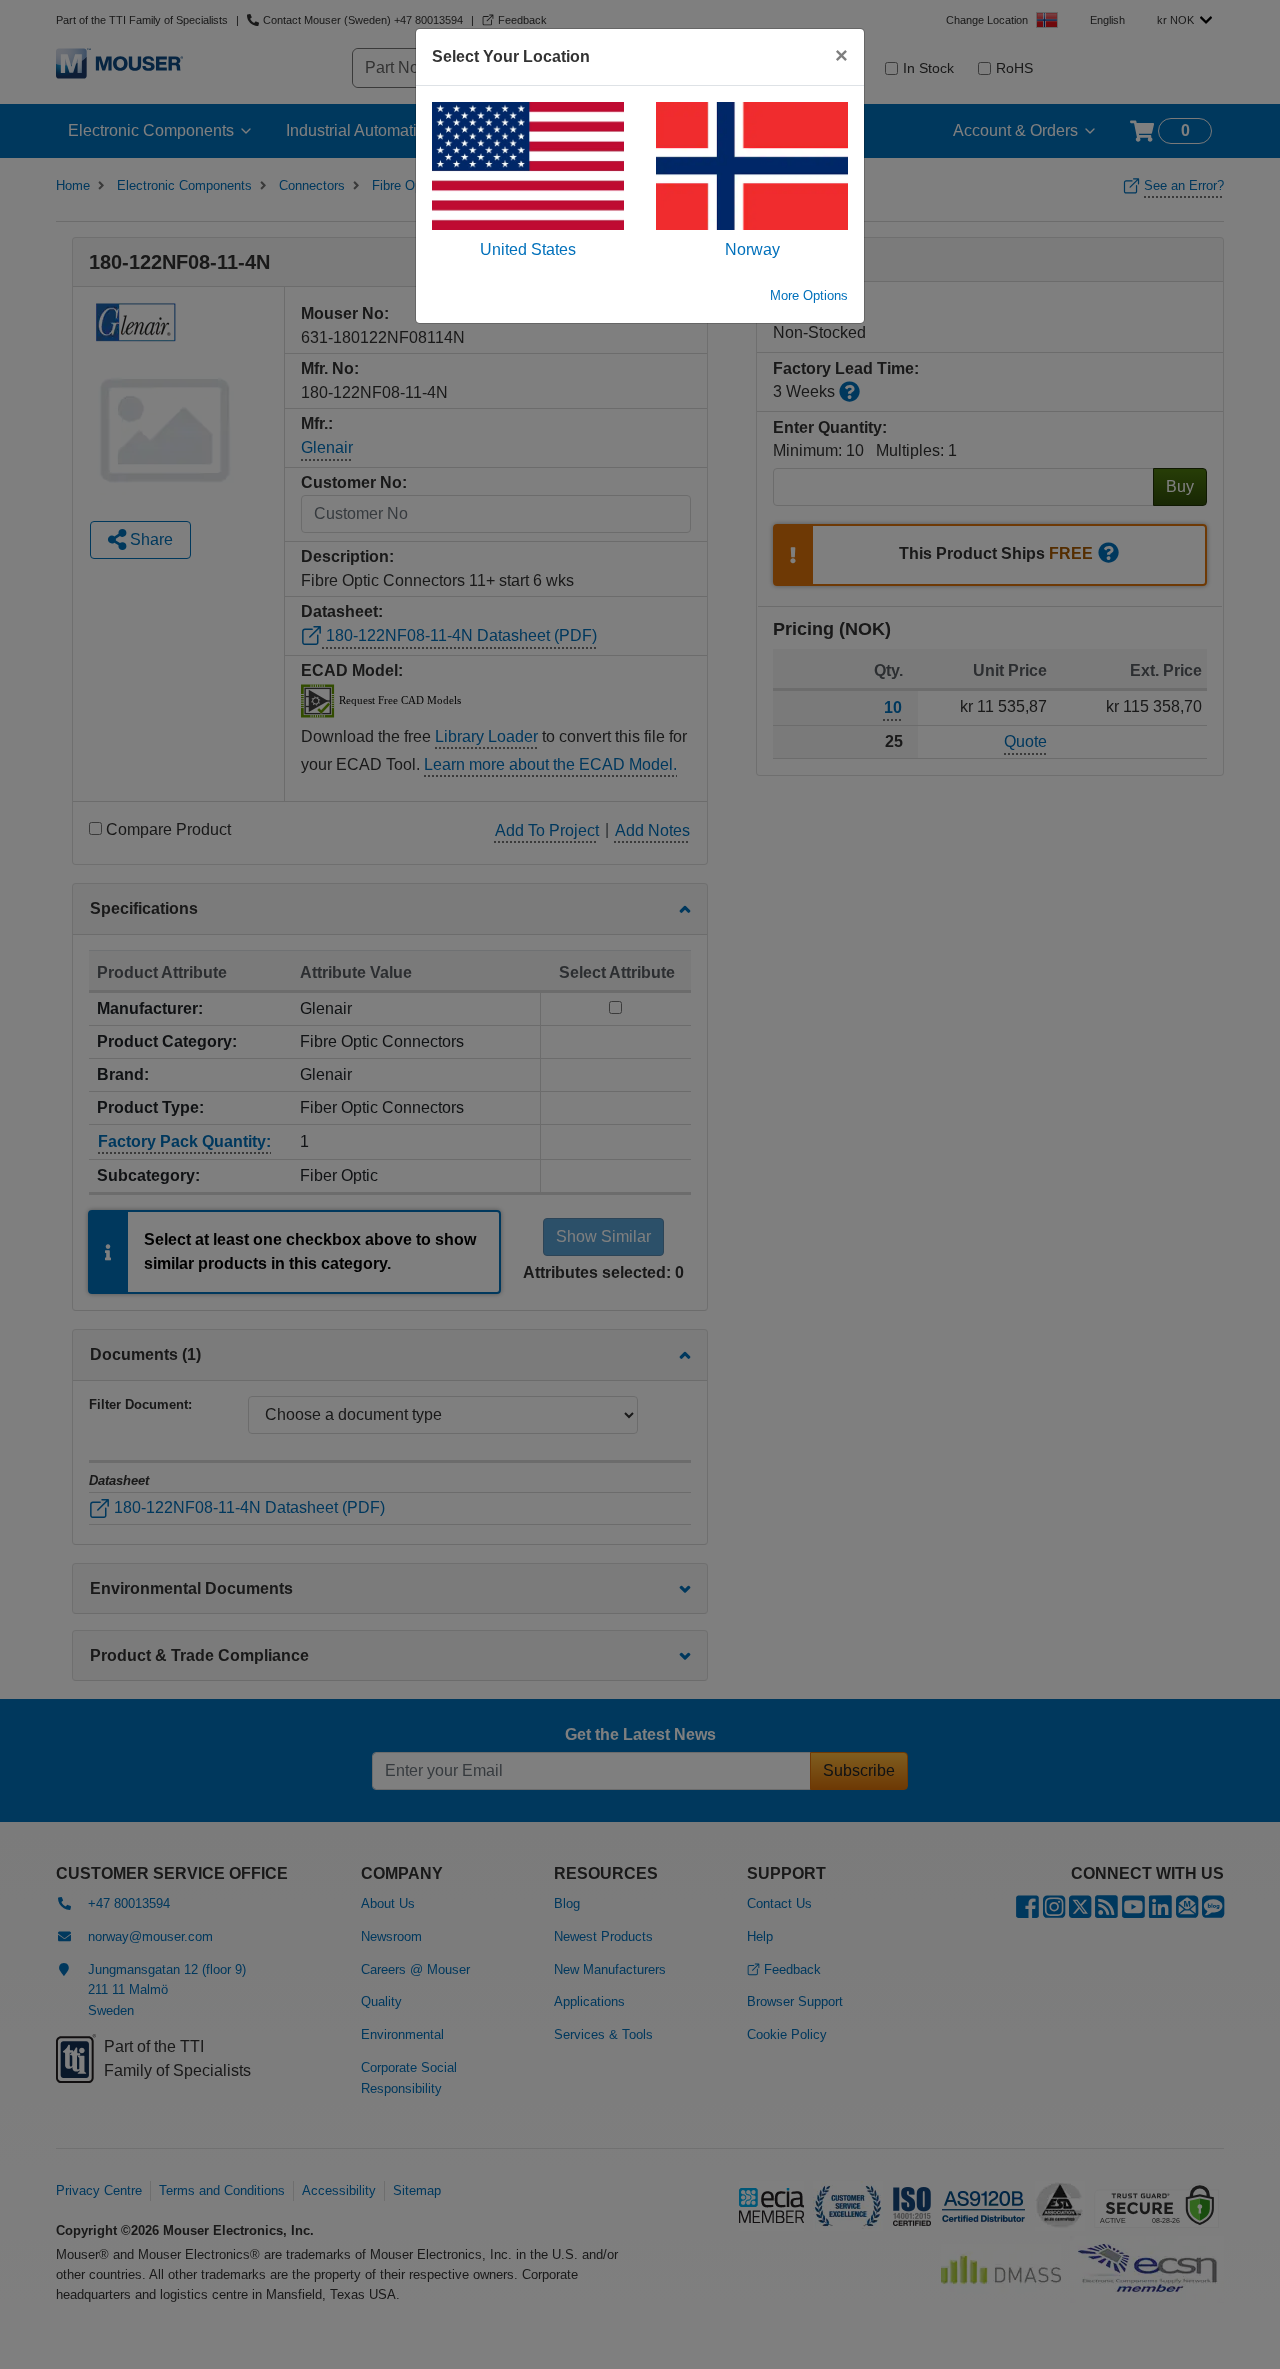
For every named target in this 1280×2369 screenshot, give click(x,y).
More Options (809, 295)
